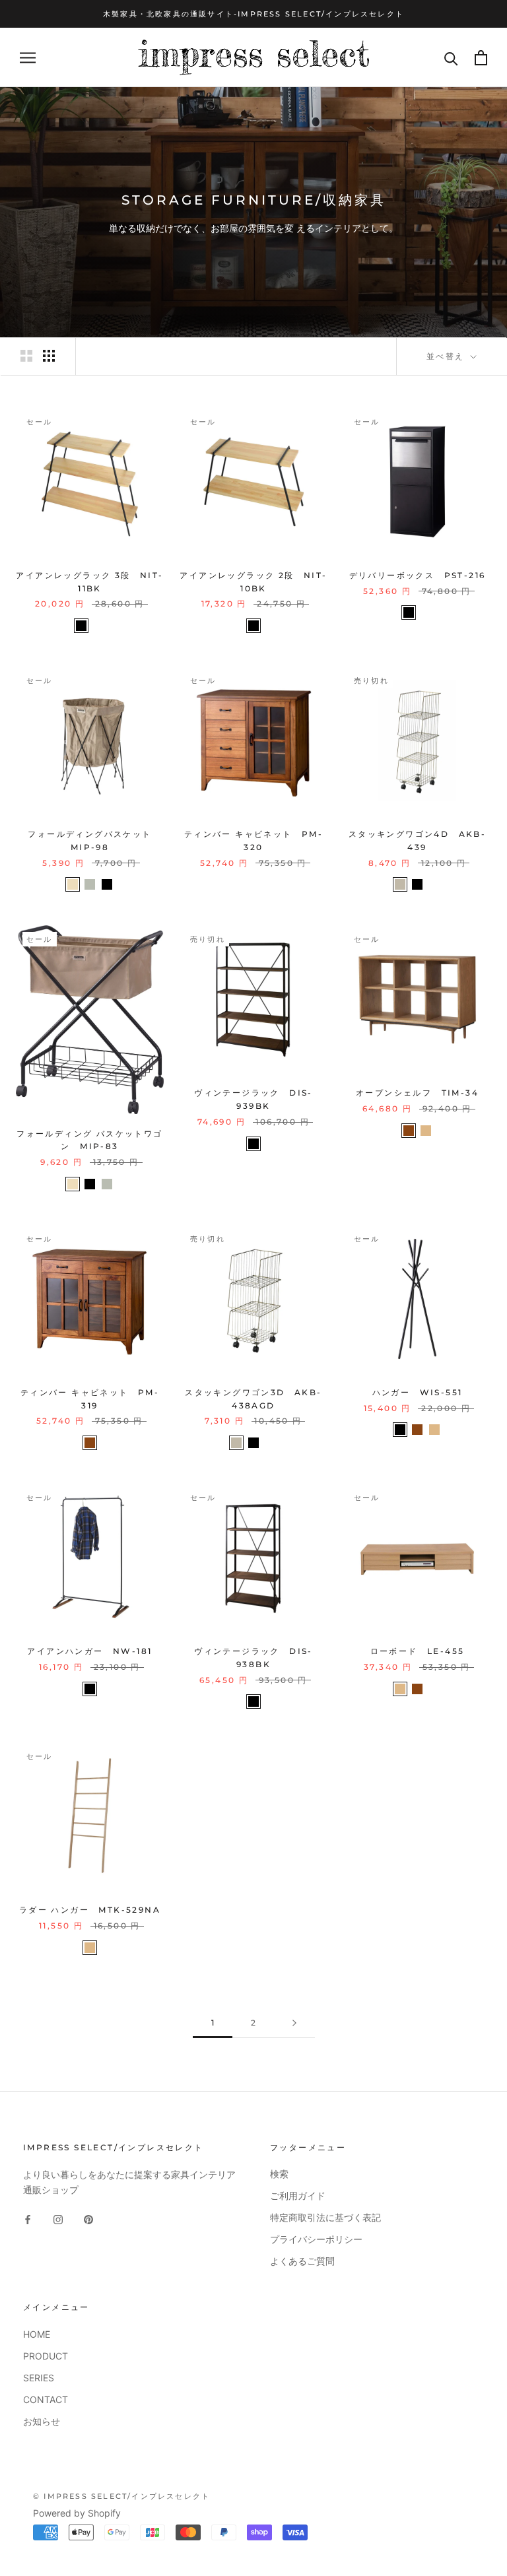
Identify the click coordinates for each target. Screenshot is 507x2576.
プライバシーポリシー (316, 2239)
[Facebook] (28, 2219)
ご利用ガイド (298, 2196)
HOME (37, 2334)
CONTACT (46, 2399)
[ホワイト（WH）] (98, 626)
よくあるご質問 (302, 2261)
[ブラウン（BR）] (409, 1131)
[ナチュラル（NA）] (426, 1131)
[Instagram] (58, 2219)
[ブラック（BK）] (81, 626)
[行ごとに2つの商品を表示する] (26, 356)
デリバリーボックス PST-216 (418, 575)
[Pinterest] (88, 2219)
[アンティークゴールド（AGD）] (400, 884)
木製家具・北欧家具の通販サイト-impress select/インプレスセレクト (253, 14)
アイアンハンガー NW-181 (89, 1651)
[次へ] (294, 2023)
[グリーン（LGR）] (90, 884)
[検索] (451, 58)
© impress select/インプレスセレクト (121, 2496)
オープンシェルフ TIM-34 (417, 1093)
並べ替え (447, 356)
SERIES (39, 2378)
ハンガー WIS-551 (418, 1392)
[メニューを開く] (28, 58)
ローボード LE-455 (418, 1651)
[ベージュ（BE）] (73, 884)
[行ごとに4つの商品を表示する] (49, 356)
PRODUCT (46, 2356)
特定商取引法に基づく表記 (325, 2217)
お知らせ (42, 2421)
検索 (279, 2174)
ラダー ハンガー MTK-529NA (90, 1910)
